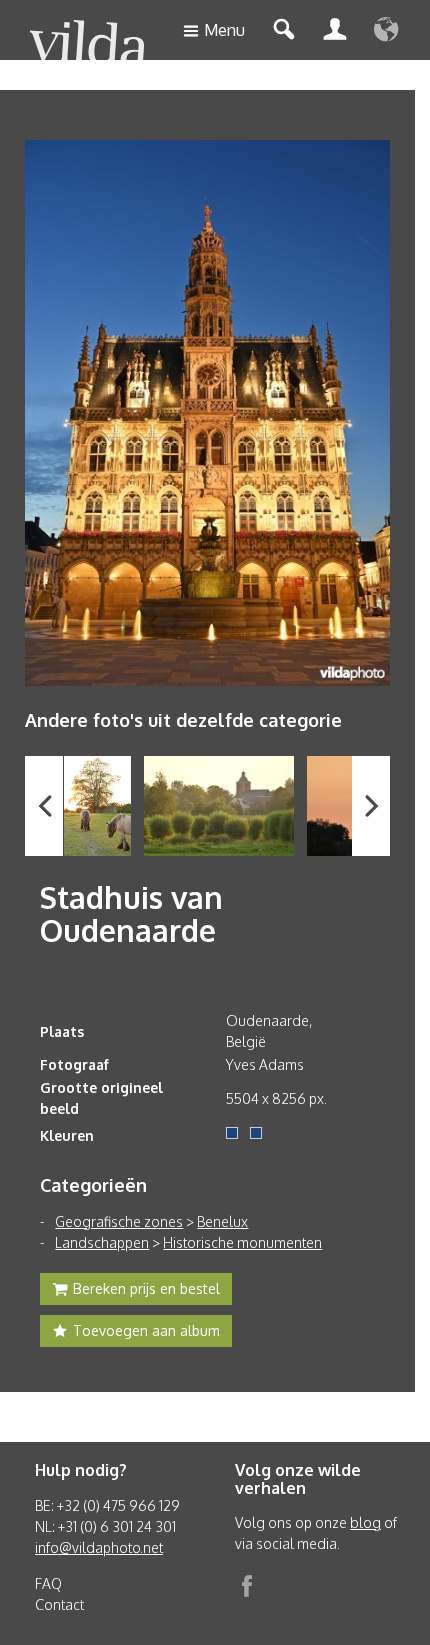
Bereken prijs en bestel (146, 1288)
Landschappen (102, 1242)
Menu (224, 30)
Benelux (222, 1221)
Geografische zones (119, 1221)
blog (365, 1522)
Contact (59, 1604)
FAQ (48, 1583)
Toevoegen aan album (146, 1330)
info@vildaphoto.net (99, 1547)
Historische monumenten (242, 1242)
